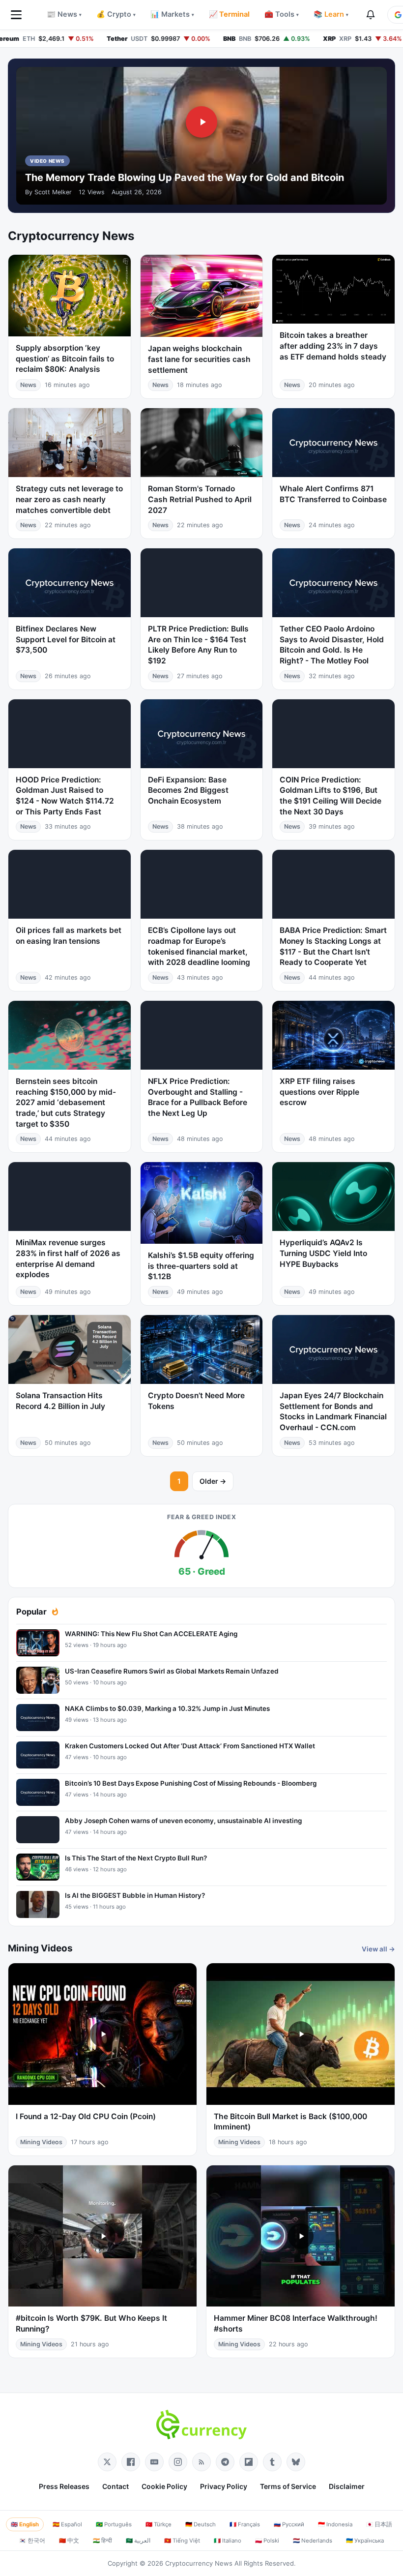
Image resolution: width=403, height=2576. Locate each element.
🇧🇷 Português (114, 2524)
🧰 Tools (282, 14)
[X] (107, 2462)
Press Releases (64, 2486)
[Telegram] (225, 2462)
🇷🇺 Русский (289, 2524)
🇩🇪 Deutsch (201, 2524)
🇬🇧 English (25, 2524)
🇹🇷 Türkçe (158, 2524)
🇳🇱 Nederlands (313, 2541)
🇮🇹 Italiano (228, 2541)
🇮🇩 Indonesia (335, 2524)
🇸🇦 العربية (138, 2541)
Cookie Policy (164, 2486)
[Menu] (16, 15)
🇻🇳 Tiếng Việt (182, 2541)
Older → (213, 1481)
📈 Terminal (229, 14)
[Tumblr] (272, 2462)
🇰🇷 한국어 (32, 2541)
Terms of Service (288, 2486)
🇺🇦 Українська (365, 2541)
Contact (115, 2486)
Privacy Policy (224, 2486)
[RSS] (201, 2462)
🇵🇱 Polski (267, 2541)
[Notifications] (371, 15)
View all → (378, 1949)
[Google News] (154, 2462)
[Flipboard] (249, 2462)
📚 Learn (331, 14)
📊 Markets (172, 14)
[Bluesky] (296, 2462)
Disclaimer (347, 2486)
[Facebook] (131, 2462)
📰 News (64, 14)
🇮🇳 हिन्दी (102, 2541)
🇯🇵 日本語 (379, 2524)
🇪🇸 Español (67, 2524)
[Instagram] (178, 2462)
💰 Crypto (116, 14)
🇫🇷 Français (245, 2524)
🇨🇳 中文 (69, 2541)
